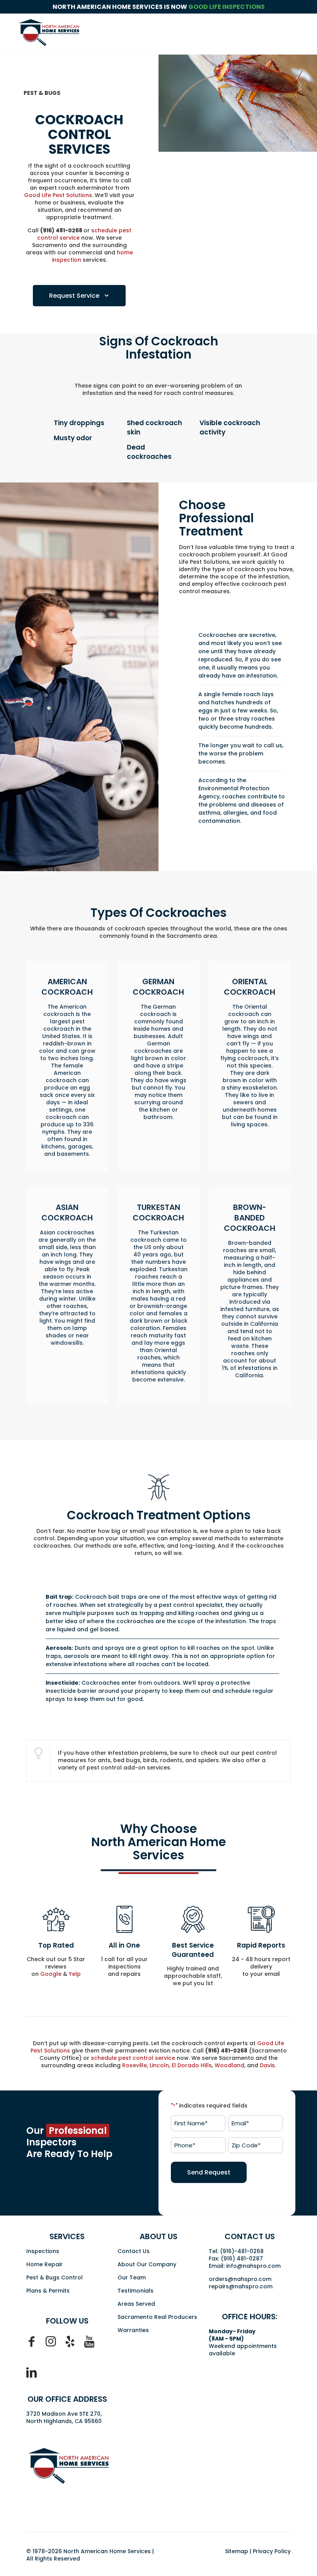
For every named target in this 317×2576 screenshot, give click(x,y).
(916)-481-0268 (242, 2251)
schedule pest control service (133, 2058)
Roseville (135, 2065)
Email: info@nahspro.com (245, 2266)
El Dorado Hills (192, 2065)
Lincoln (159, 2065)
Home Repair (44, 2264)
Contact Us (134, 2251)
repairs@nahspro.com (241, 2286)
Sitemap (237, 2551)
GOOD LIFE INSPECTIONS (227, 7)
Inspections (43, 2251)
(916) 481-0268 (61, 230)
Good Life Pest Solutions (58, 195)
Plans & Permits (48, 2291)
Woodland (229, 2065)
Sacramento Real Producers (157, 2317)
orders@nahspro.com (240, 2279)
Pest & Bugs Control (55, 2277)
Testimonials (135, 2291)
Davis (267, 2065)
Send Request (209, 2172)
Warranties (133, 2330)
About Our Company (147, 2264)
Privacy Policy (272, 2551)
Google (51, 1974)
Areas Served (136, 2304)
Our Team (132, 2277)
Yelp (75, 1974)
